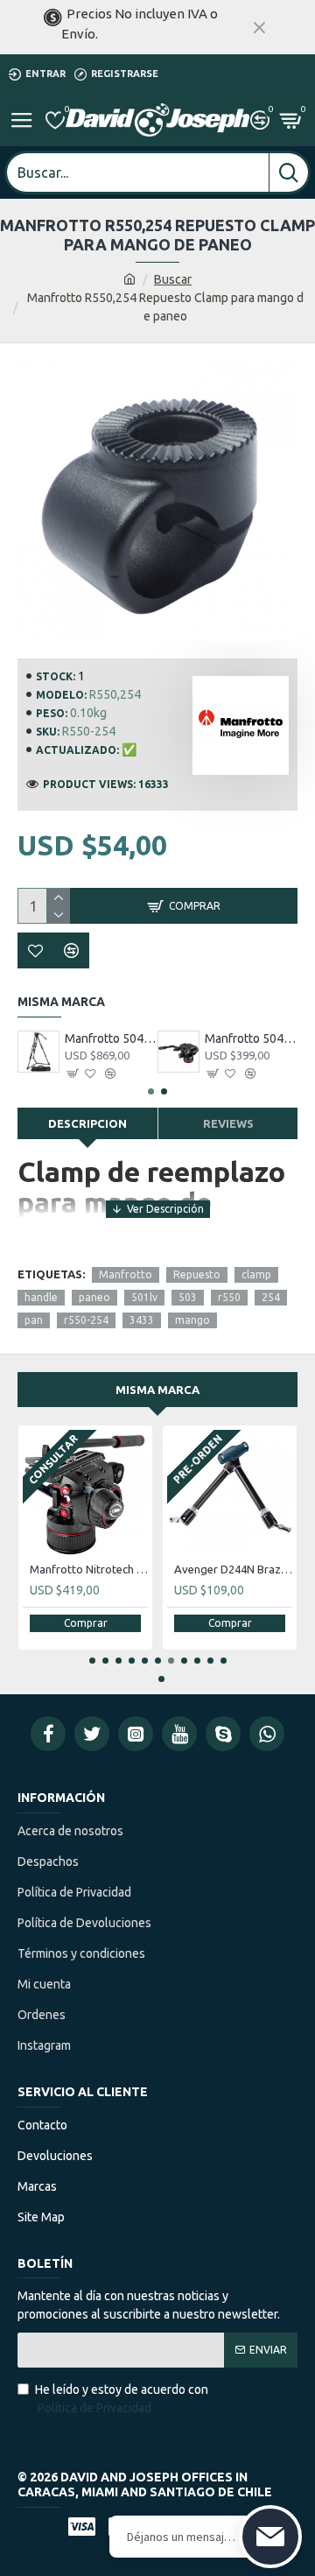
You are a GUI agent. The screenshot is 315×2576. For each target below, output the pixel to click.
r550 (229, 1297)
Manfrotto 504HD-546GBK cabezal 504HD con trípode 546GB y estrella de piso (111, 1038)
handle (41, 1297)
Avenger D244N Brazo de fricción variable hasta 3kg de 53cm (233, 1569)
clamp (256, 1274)
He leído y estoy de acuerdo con (122, 2399)
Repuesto (197, 1274)
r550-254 (86, 1320)
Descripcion (87, 1123)
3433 (142, 1320)
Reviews (228, 1123)
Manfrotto (126, 1274)
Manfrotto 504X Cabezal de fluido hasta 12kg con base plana (251, 1038)
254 (271, 1297)
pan (34, 1320)
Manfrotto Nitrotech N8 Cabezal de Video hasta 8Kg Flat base (89, 1569)
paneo (94, 1297)
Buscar (173, 279)
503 (188, 1297)
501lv (144, 1297)
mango (192, 1320)
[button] (151, 1091)
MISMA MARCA (157, 1390)
